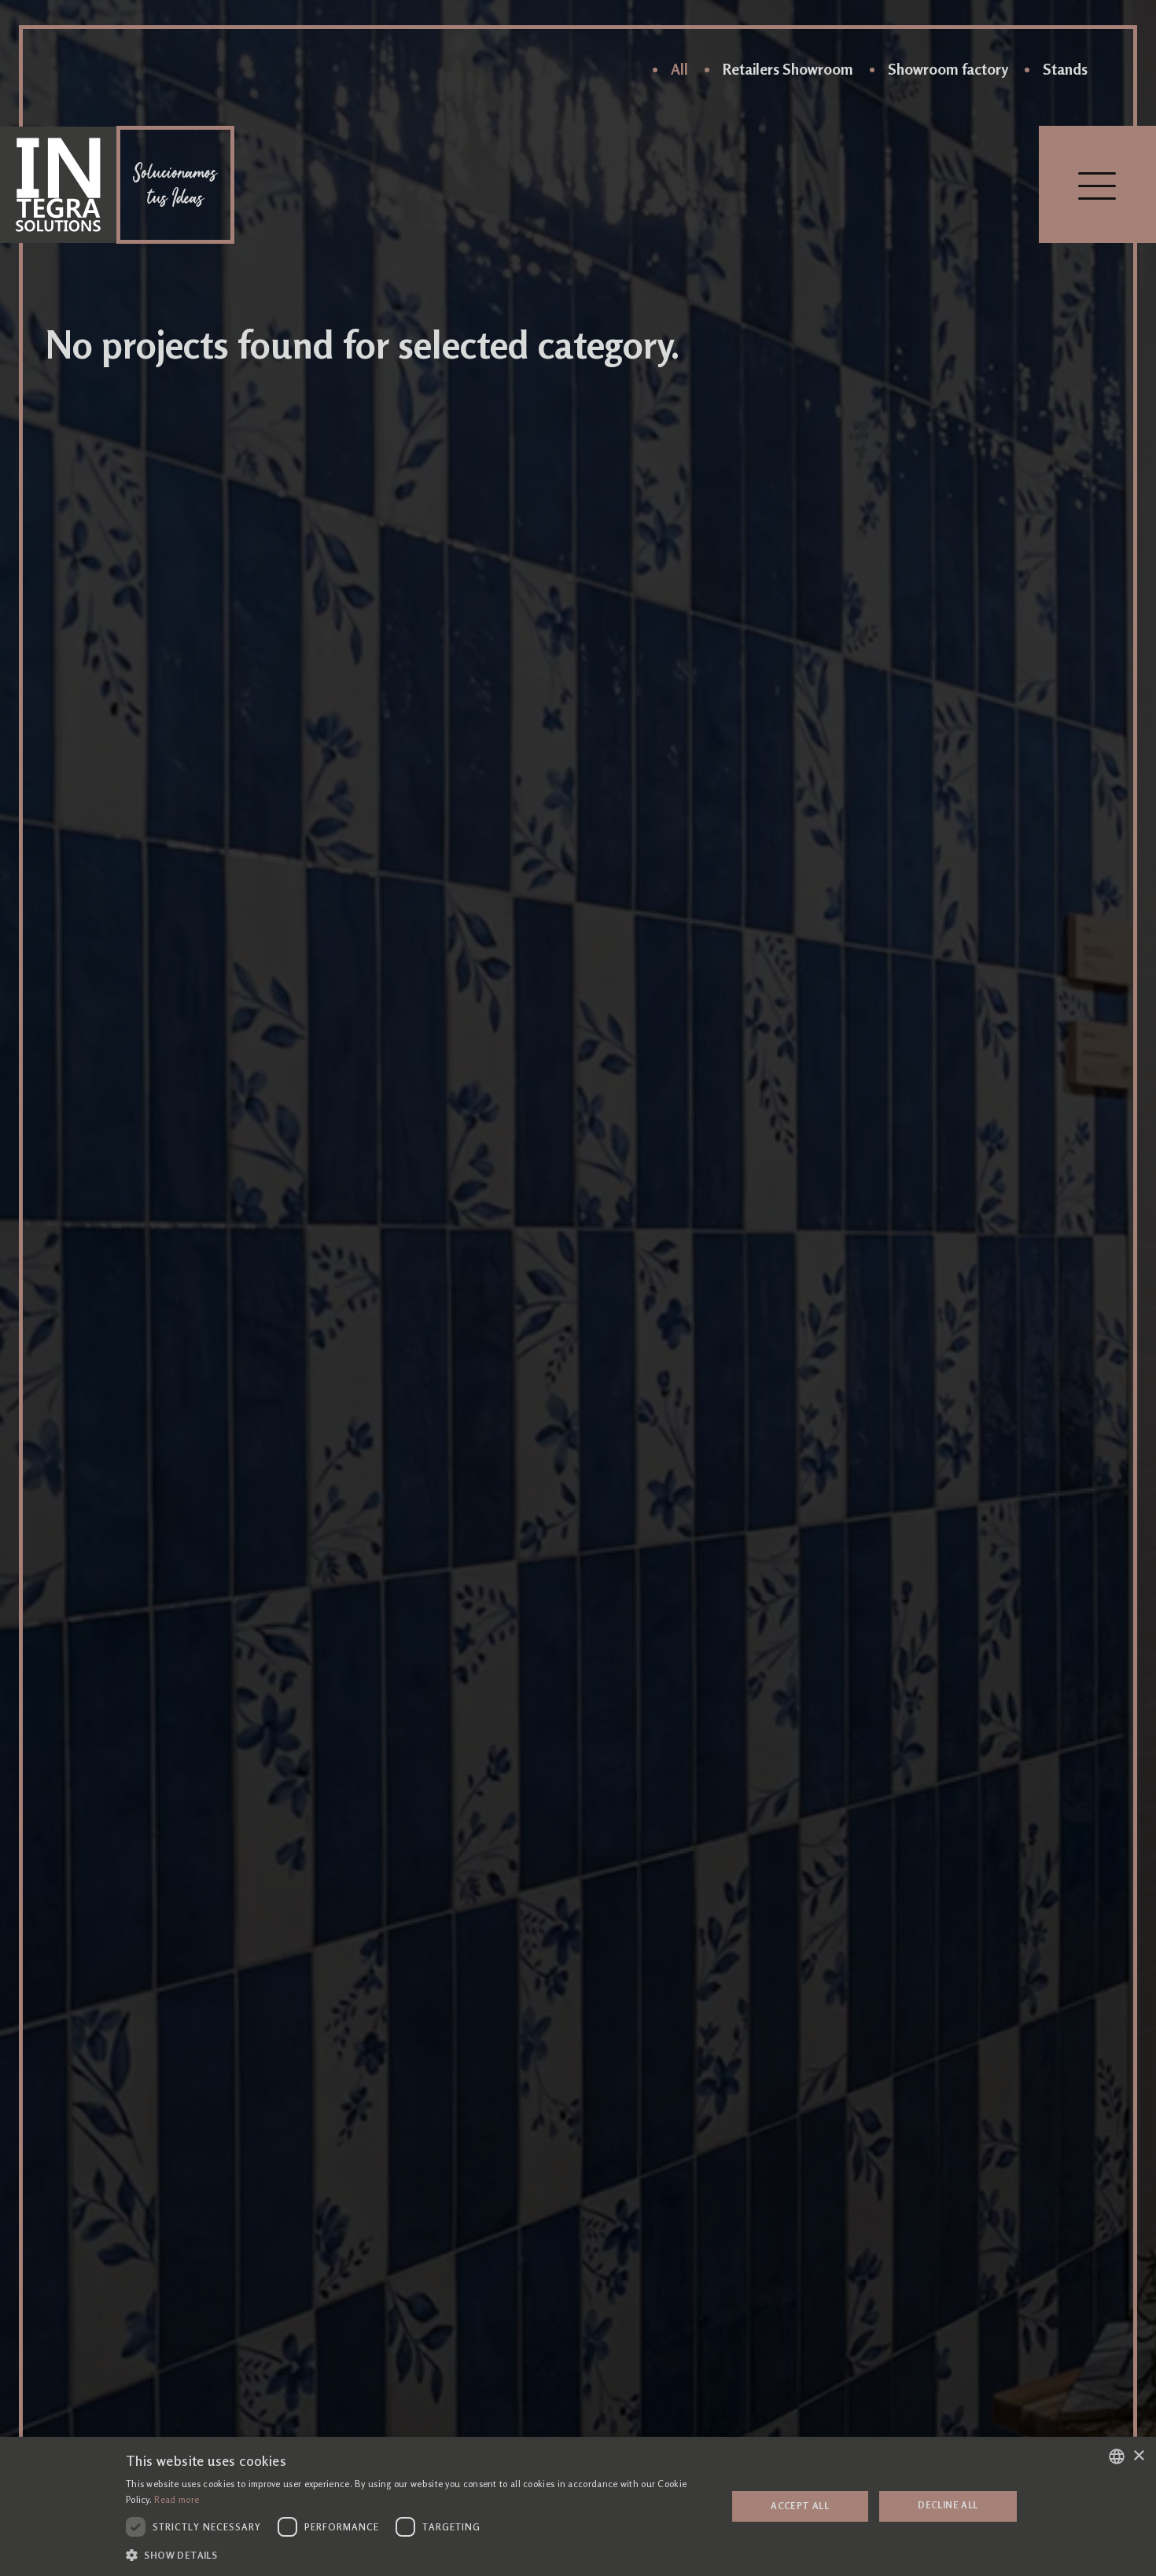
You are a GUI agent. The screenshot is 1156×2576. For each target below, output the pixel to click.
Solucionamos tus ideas (175, 185)
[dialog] (578, 2506)
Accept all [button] (800, 2506)
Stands (1065, 69)
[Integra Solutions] (58, 185)
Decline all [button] (948, 2505)
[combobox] (1117, 2456)
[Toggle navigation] (1097, 184)
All (679, 69)
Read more (177, 2500)
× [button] (1138, 2456)
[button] (417, 2555)
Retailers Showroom (788, 69)
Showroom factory (948, 69)
